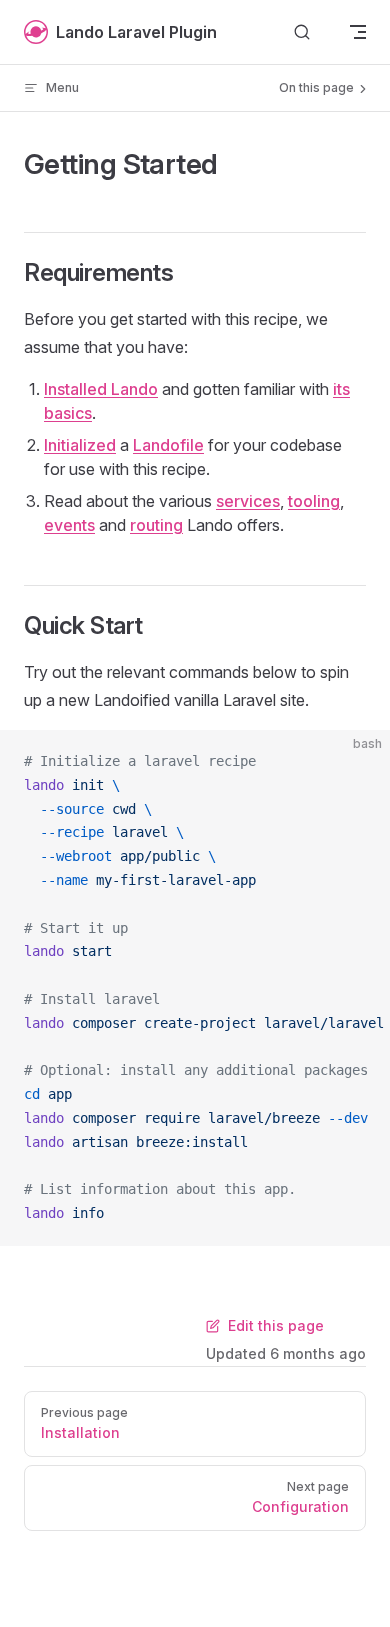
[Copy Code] (358, 762)
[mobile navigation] (358, 32)
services (248, 501)
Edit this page (276, 1325)
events (69, 525)
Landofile (168, 445)
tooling (314, 501)
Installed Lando (101, 389)
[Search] (302, 32)
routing (156, 525)
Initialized (80, 445)
